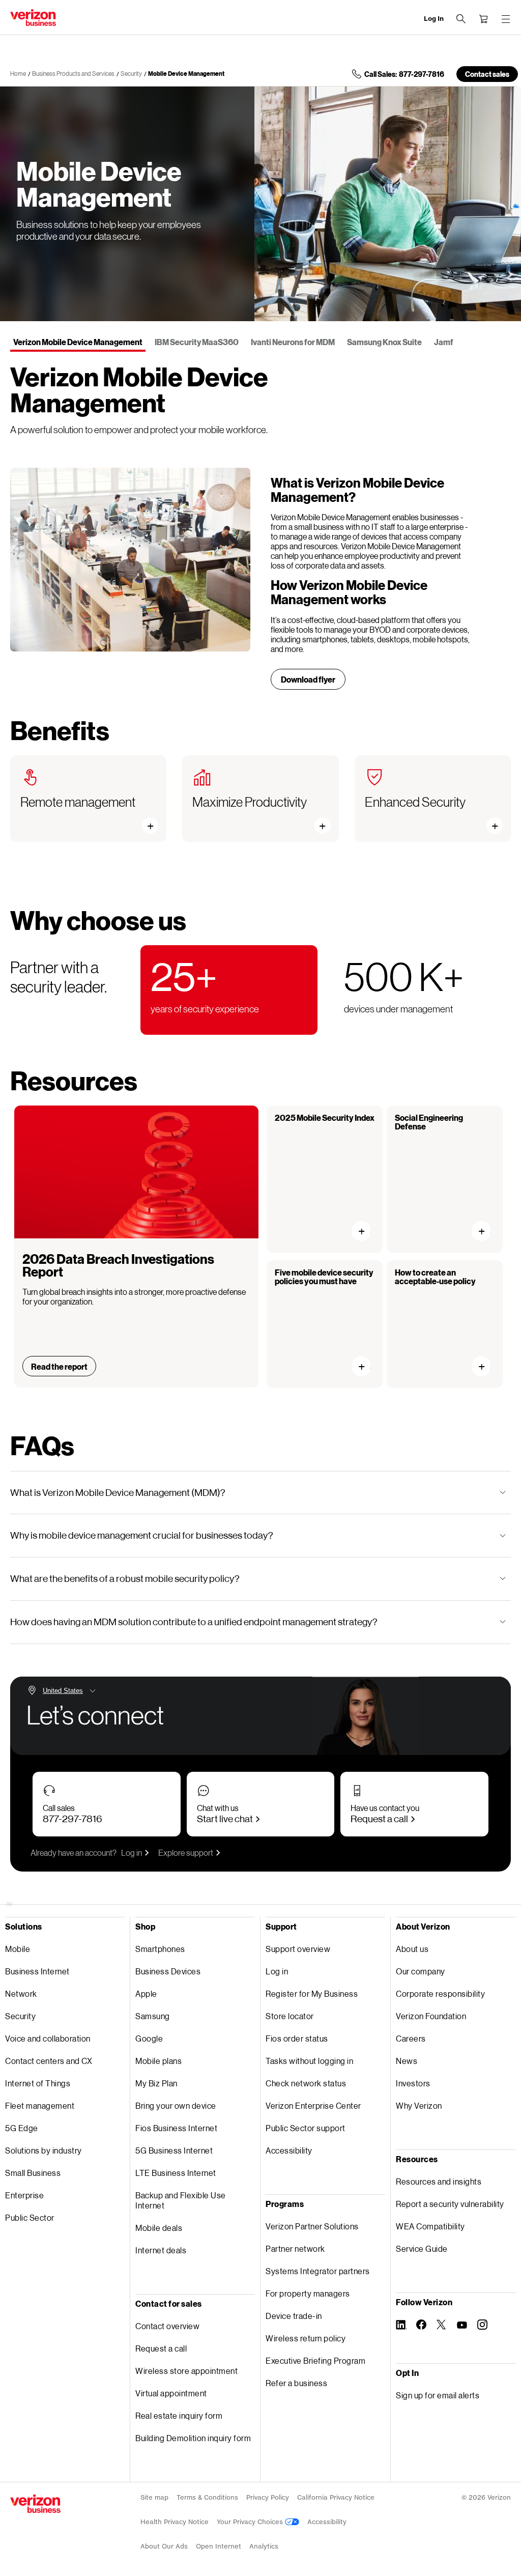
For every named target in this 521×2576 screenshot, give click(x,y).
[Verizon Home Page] (35, 2504)
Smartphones (160, 1949)
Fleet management (40, 2105)
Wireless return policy (306, 2338)
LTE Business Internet (176, 2173)
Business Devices (168, 1971)
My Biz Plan (156, 2083)
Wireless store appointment (186, 2371)
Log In (434, 19)
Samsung (153, 2016)
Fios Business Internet (176, 2128)
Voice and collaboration (48, 2038)
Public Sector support (306, 2128)
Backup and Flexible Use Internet (181, 2200)
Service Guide (422, 2248)
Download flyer (308, 679)
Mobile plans (158, 2061)
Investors (413, 2083)
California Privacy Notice (336, 2497)
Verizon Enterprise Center (313, 2105)
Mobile (18, 1949)
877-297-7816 (73, 1818)
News (407, 2061)
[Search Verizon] (461, 19)
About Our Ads (164, 2546)
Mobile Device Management (186, 74)
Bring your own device (176, 2105)
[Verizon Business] (33, 18)
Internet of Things (38, 2083)
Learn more (366, 1231)
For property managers (308, 2293)
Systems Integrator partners (318, 2271)
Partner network (295, 2248)
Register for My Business (312, 1993)
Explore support (186, 1852)
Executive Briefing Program (315, 2360)
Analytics (264, 2546)
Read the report (59, 1366)
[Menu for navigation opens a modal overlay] (506, 19)
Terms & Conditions (207, 2497)
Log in (132, 1852)
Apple (146, 1993)
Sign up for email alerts (438, 2395)
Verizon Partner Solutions (312, 2226)
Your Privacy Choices (251, 2522)
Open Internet (219, 2546)
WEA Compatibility (430, 2226)
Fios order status (297, 2038)
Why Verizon (419, 2105)
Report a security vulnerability (450, 2204)
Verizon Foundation (431, 2016)
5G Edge (22, 2128)
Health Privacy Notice (175, 2522)
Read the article (366, 1366)
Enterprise (24, 2195)
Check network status (306, 2083)
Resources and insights (439, 2181)
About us (412, 1949)
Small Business (33, 2173)
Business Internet (37, 1971)
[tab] (78, 343)
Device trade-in (294, 2316)
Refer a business (296, 2383)
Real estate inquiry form (179, 2415)
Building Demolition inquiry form (193, 2438)
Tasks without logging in (309, 2061)
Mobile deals (159, 2228)
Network (21, 1993)
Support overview (298, 1949)
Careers (411, 2038)
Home (18, 74)
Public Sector (30, 2217)
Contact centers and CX (49, 2061)
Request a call (379, 1818)
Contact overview (167, 2326)
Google (149, 2038)
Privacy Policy (268, 2497)
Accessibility (289, 2150)
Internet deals (161, 2250)
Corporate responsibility (440, 1993)
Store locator (290, 2016)
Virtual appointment (171, 2393)
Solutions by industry (44, 2150)
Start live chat (225, 1818)
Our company (421, 1971)
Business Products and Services (73, 74)
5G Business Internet (174, 2150)
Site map (154, 2497)
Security (131, 74)
